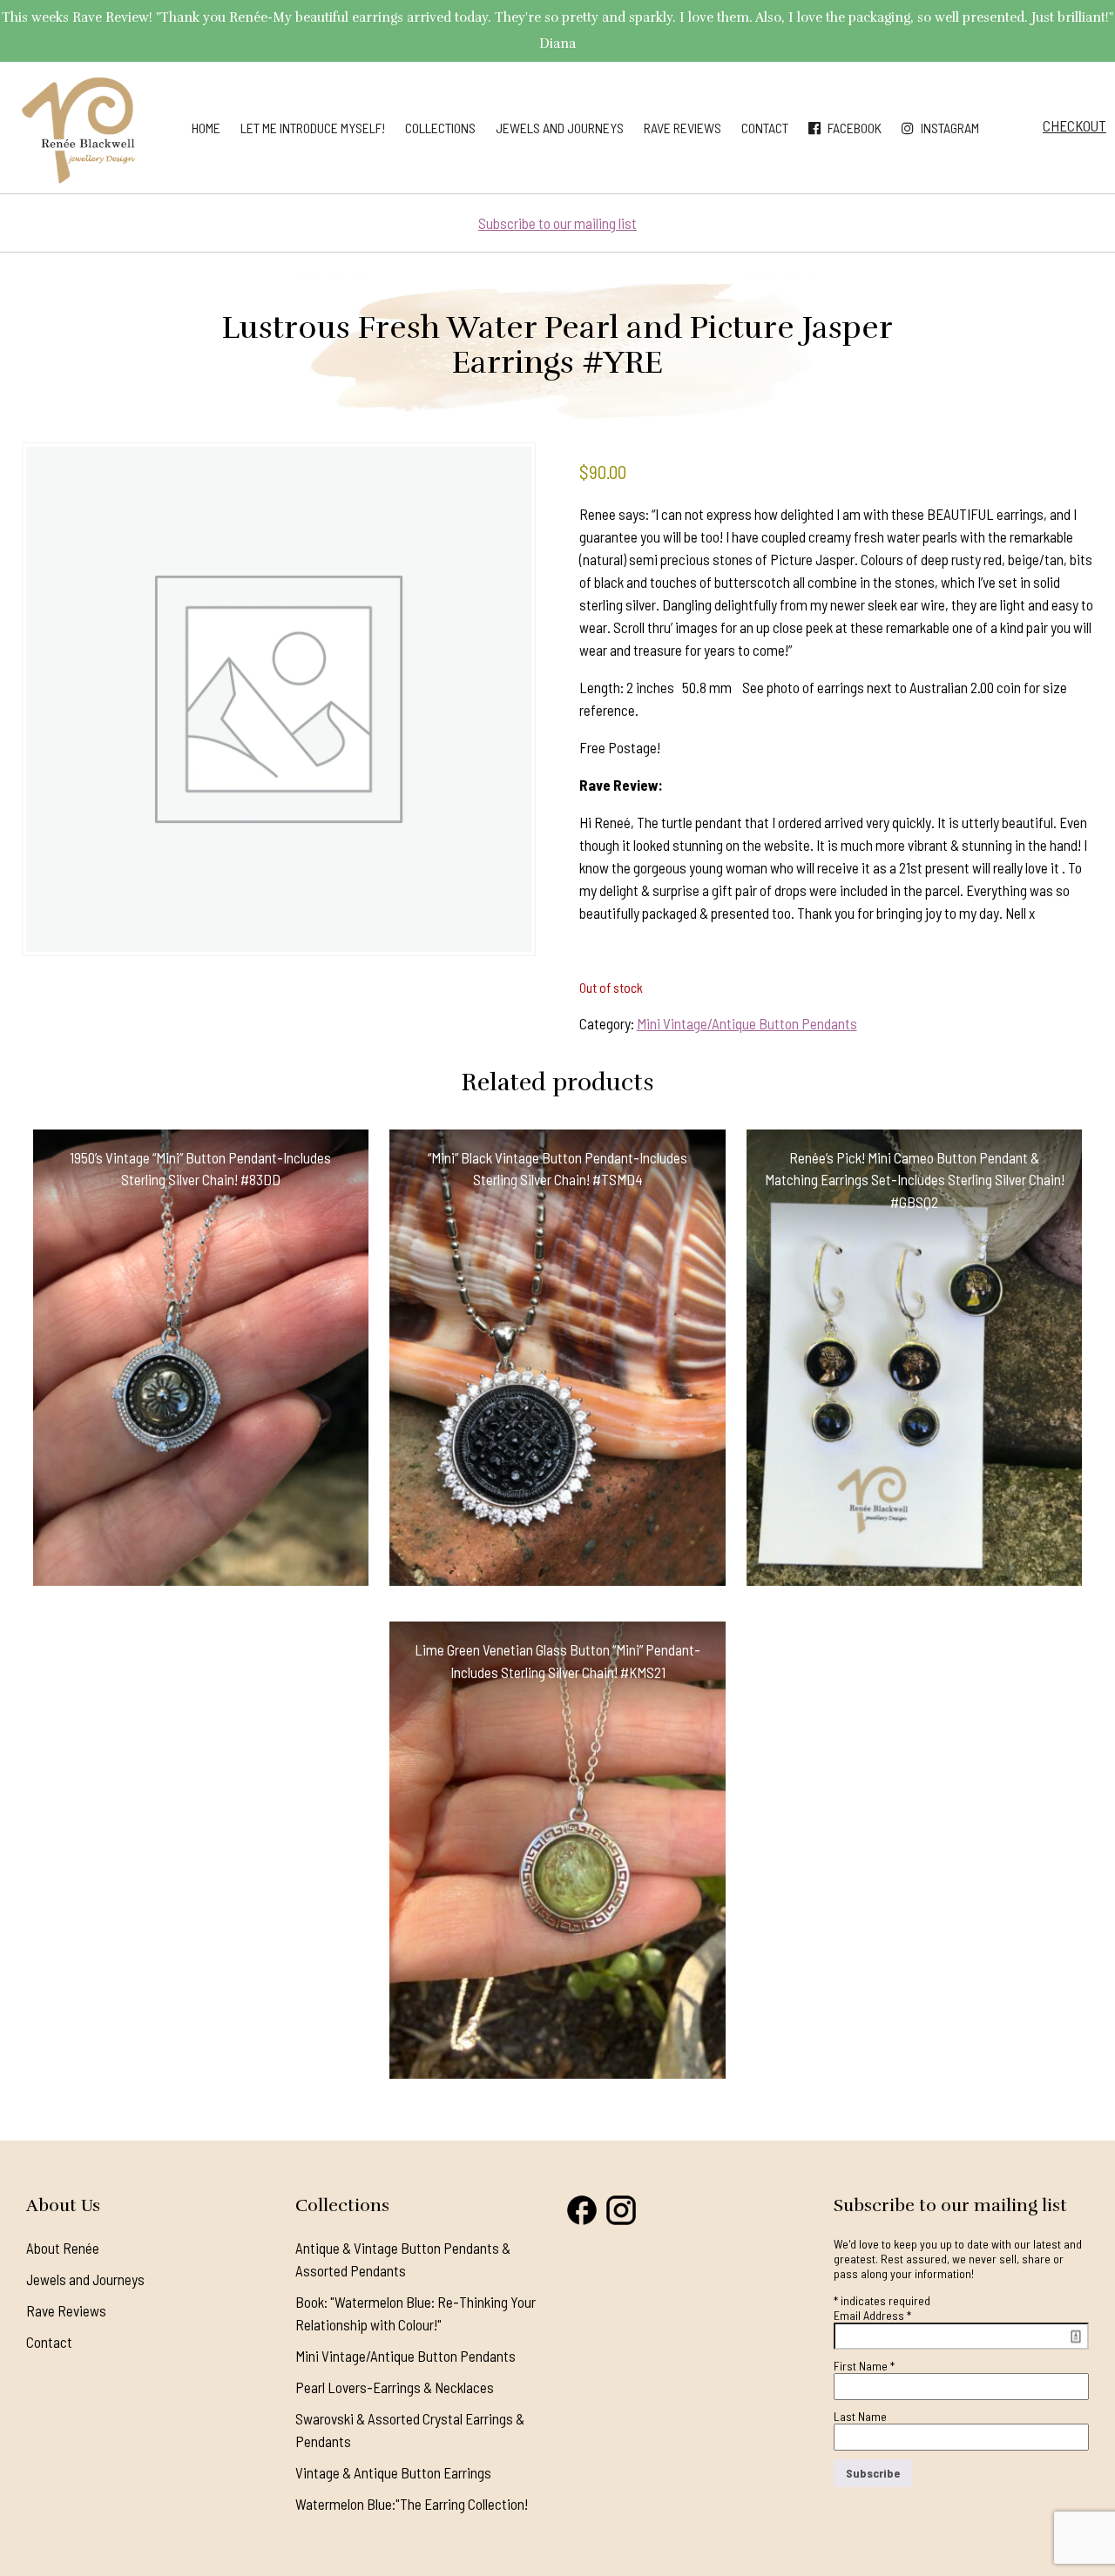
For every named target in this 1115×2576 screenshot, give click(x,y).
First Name (864, 2366)
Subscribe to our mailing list (557, 223)
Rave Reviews (683, 128)
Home (206, 128)
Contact (765, 128)
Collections (440, 128)
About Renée (63, 2248)
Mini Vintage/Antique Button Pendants (747, 1023)
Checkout (1074, 125)
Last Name (860, 2416)
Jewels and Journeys (560, 128)
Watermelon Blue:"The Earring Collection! (412, 2504)
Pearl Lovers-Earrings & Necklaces (395, 2387)
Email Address (872, 2315)
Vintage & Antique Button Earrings (393, 2472)
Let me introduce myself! (313, 128)
